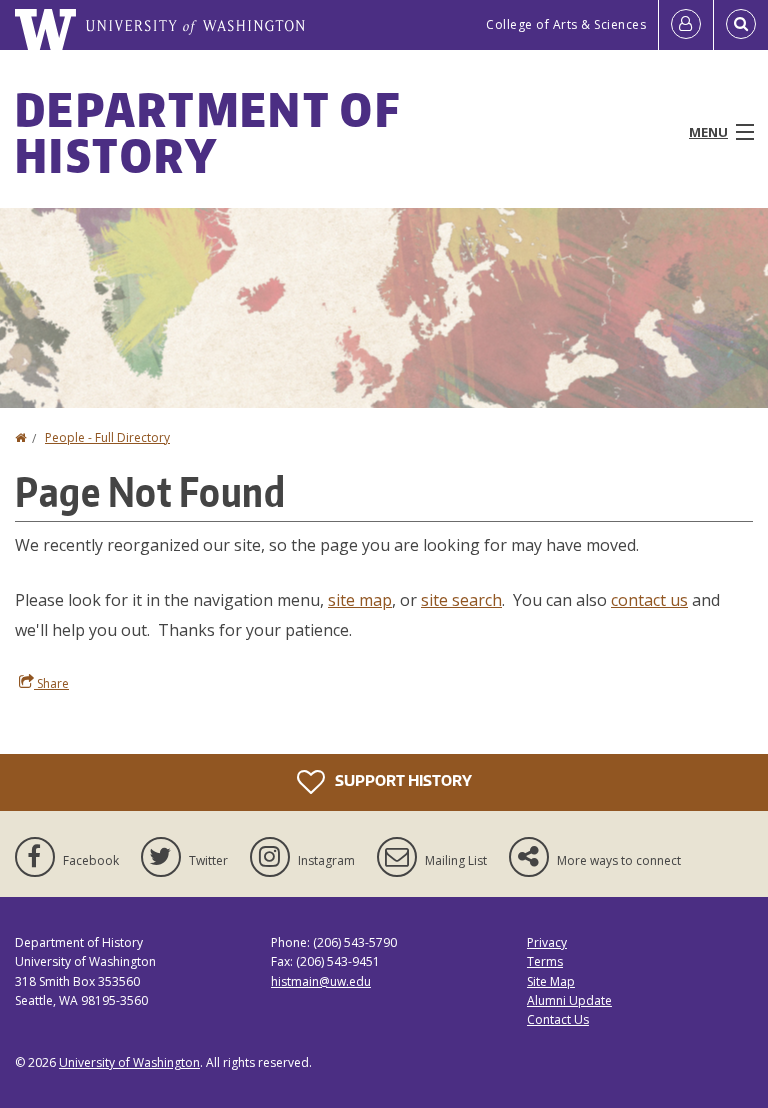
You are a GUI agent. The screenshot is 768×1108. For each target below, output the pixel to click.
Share (51, 683)
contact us (649, 600)
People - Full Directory (107, 437)
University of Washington (129, 1062)
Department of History (207, 132)
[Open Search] (741, 25)
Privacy (547, 942)
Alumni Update (569, 1000)
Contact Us (558, 1019)
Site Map (551, 981)
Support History (402, 780)
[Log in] (686, 25)
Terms (545, 961)
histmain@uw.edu (321, 981)
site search (461, 600)
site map (360, 600)
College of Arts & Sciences (566, 24)
